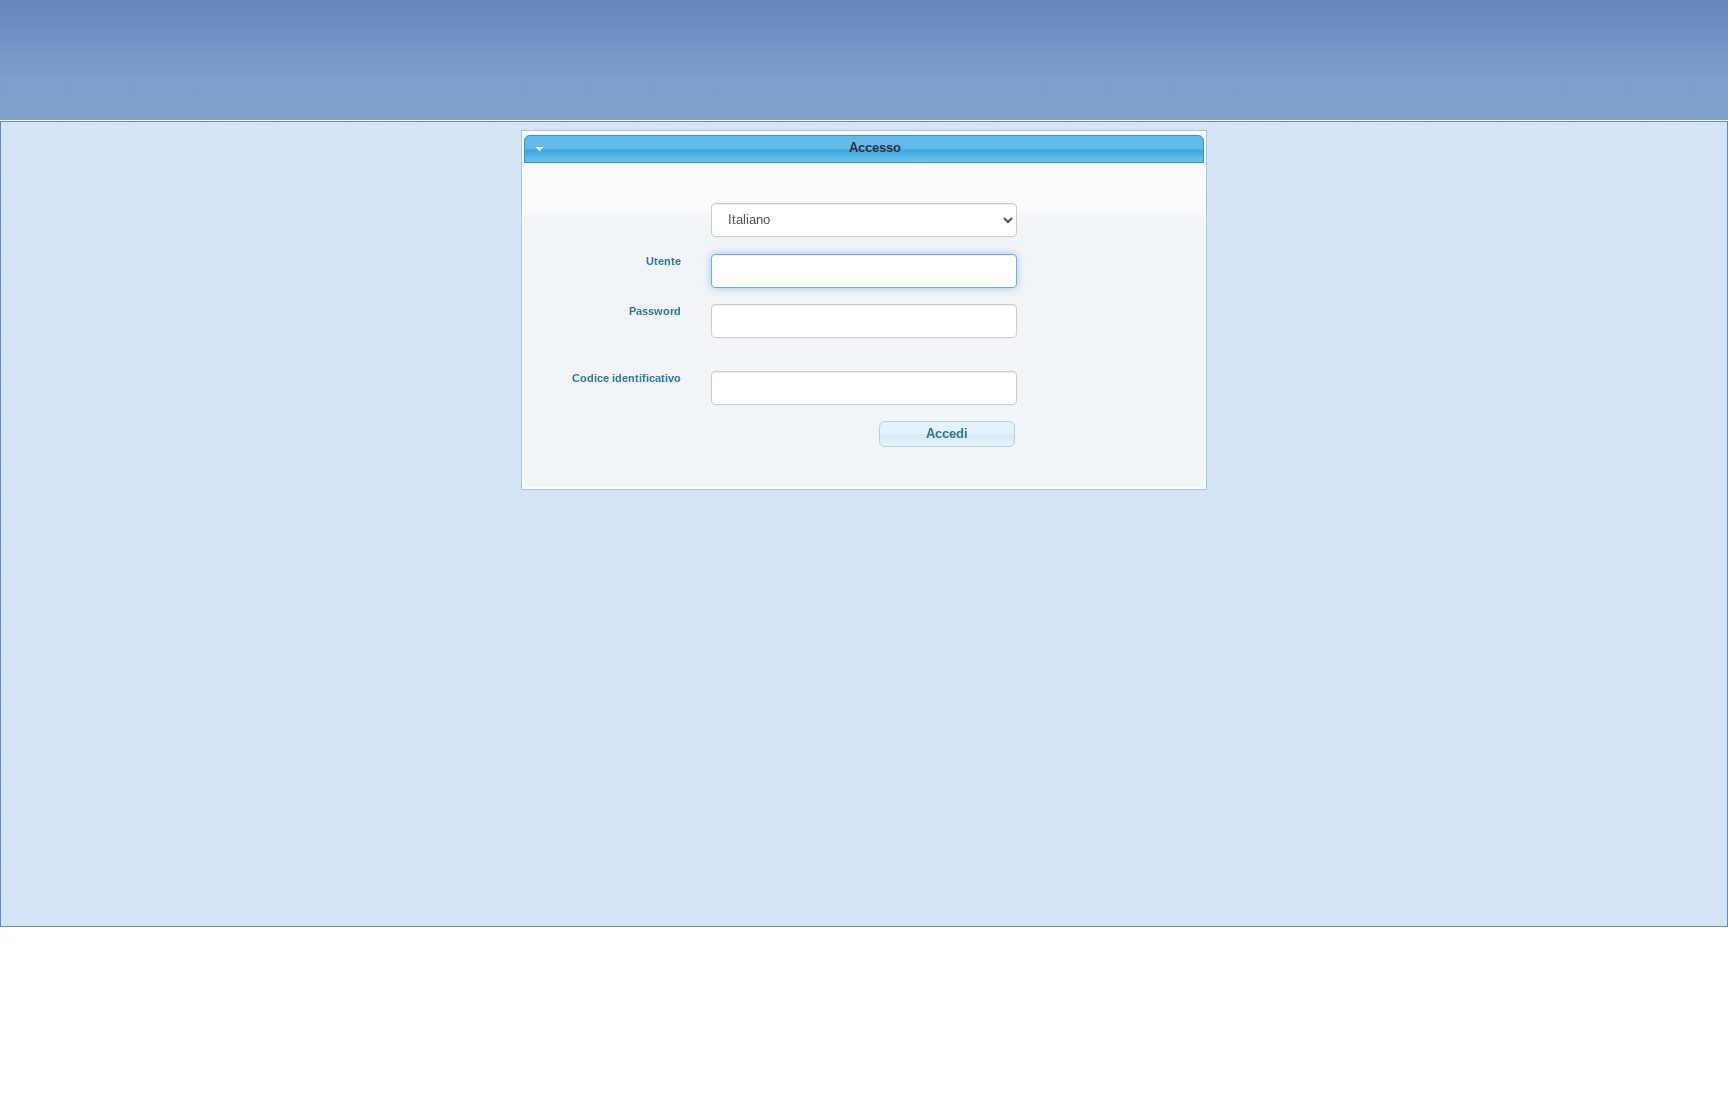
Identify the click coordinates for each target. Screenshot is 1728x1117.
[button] (947, 434)
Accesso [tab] (875, 148)
